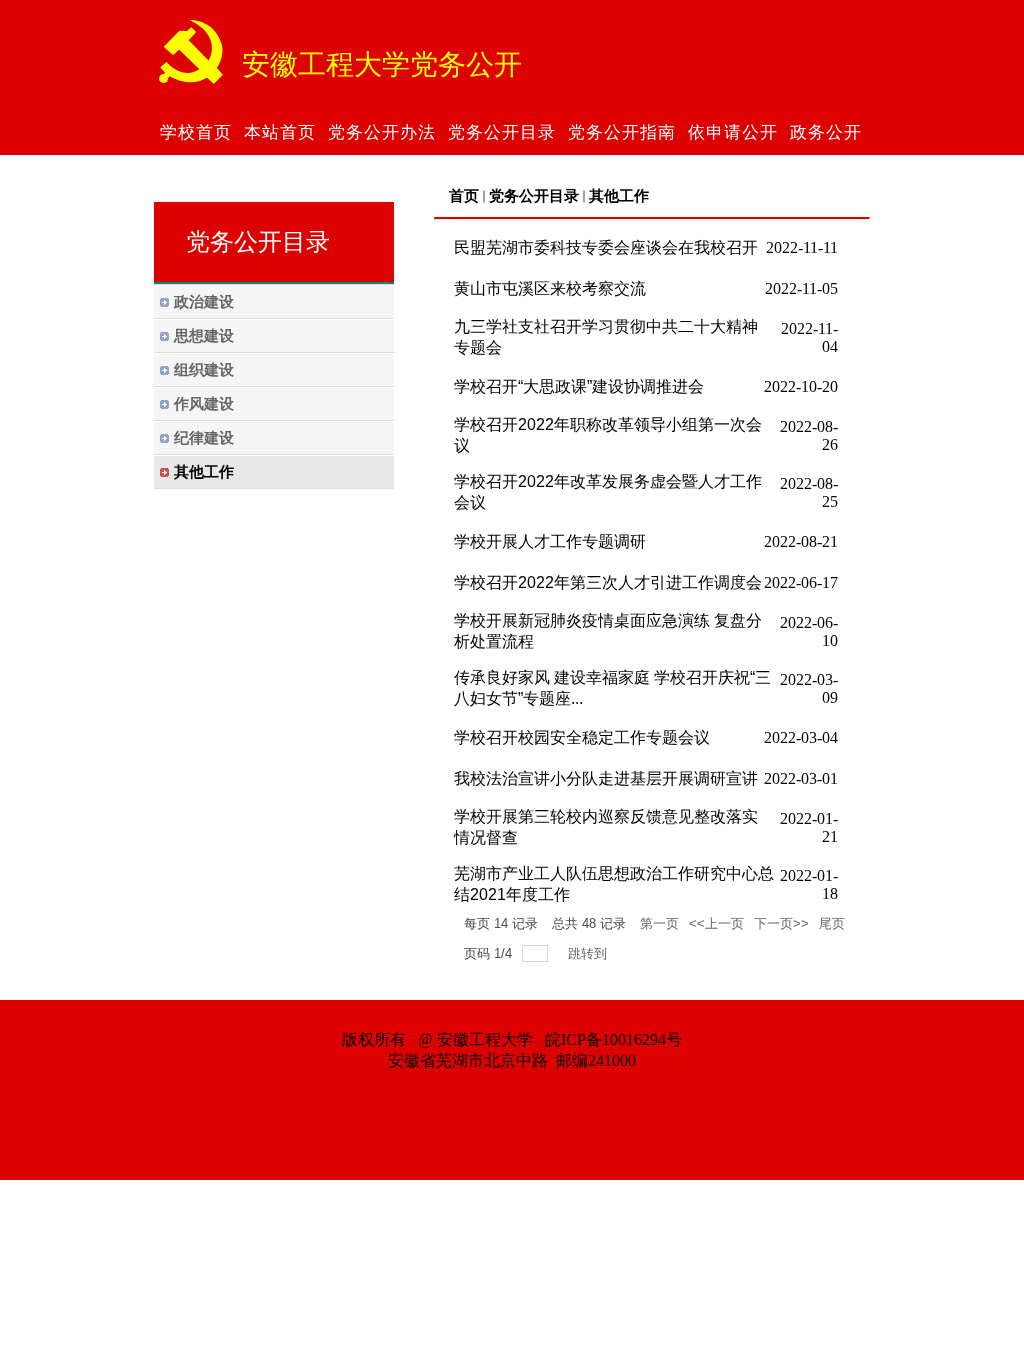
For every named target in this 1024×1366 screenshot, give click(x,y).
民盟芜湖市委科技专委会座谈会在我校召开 (606, 247)
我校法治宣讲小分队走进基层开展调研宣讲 (606, 778)
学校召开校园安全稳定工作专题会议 (582, 737)
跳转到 (589, 953)
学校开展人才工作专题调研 (550, 541)
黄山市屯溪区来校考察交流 (550, 288)
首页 (464, 195)
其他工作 (619, 195)
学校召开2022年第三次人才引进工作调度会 (608, 582)
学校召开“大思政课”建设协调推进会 (579, 386)
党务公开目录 (534, 195)
